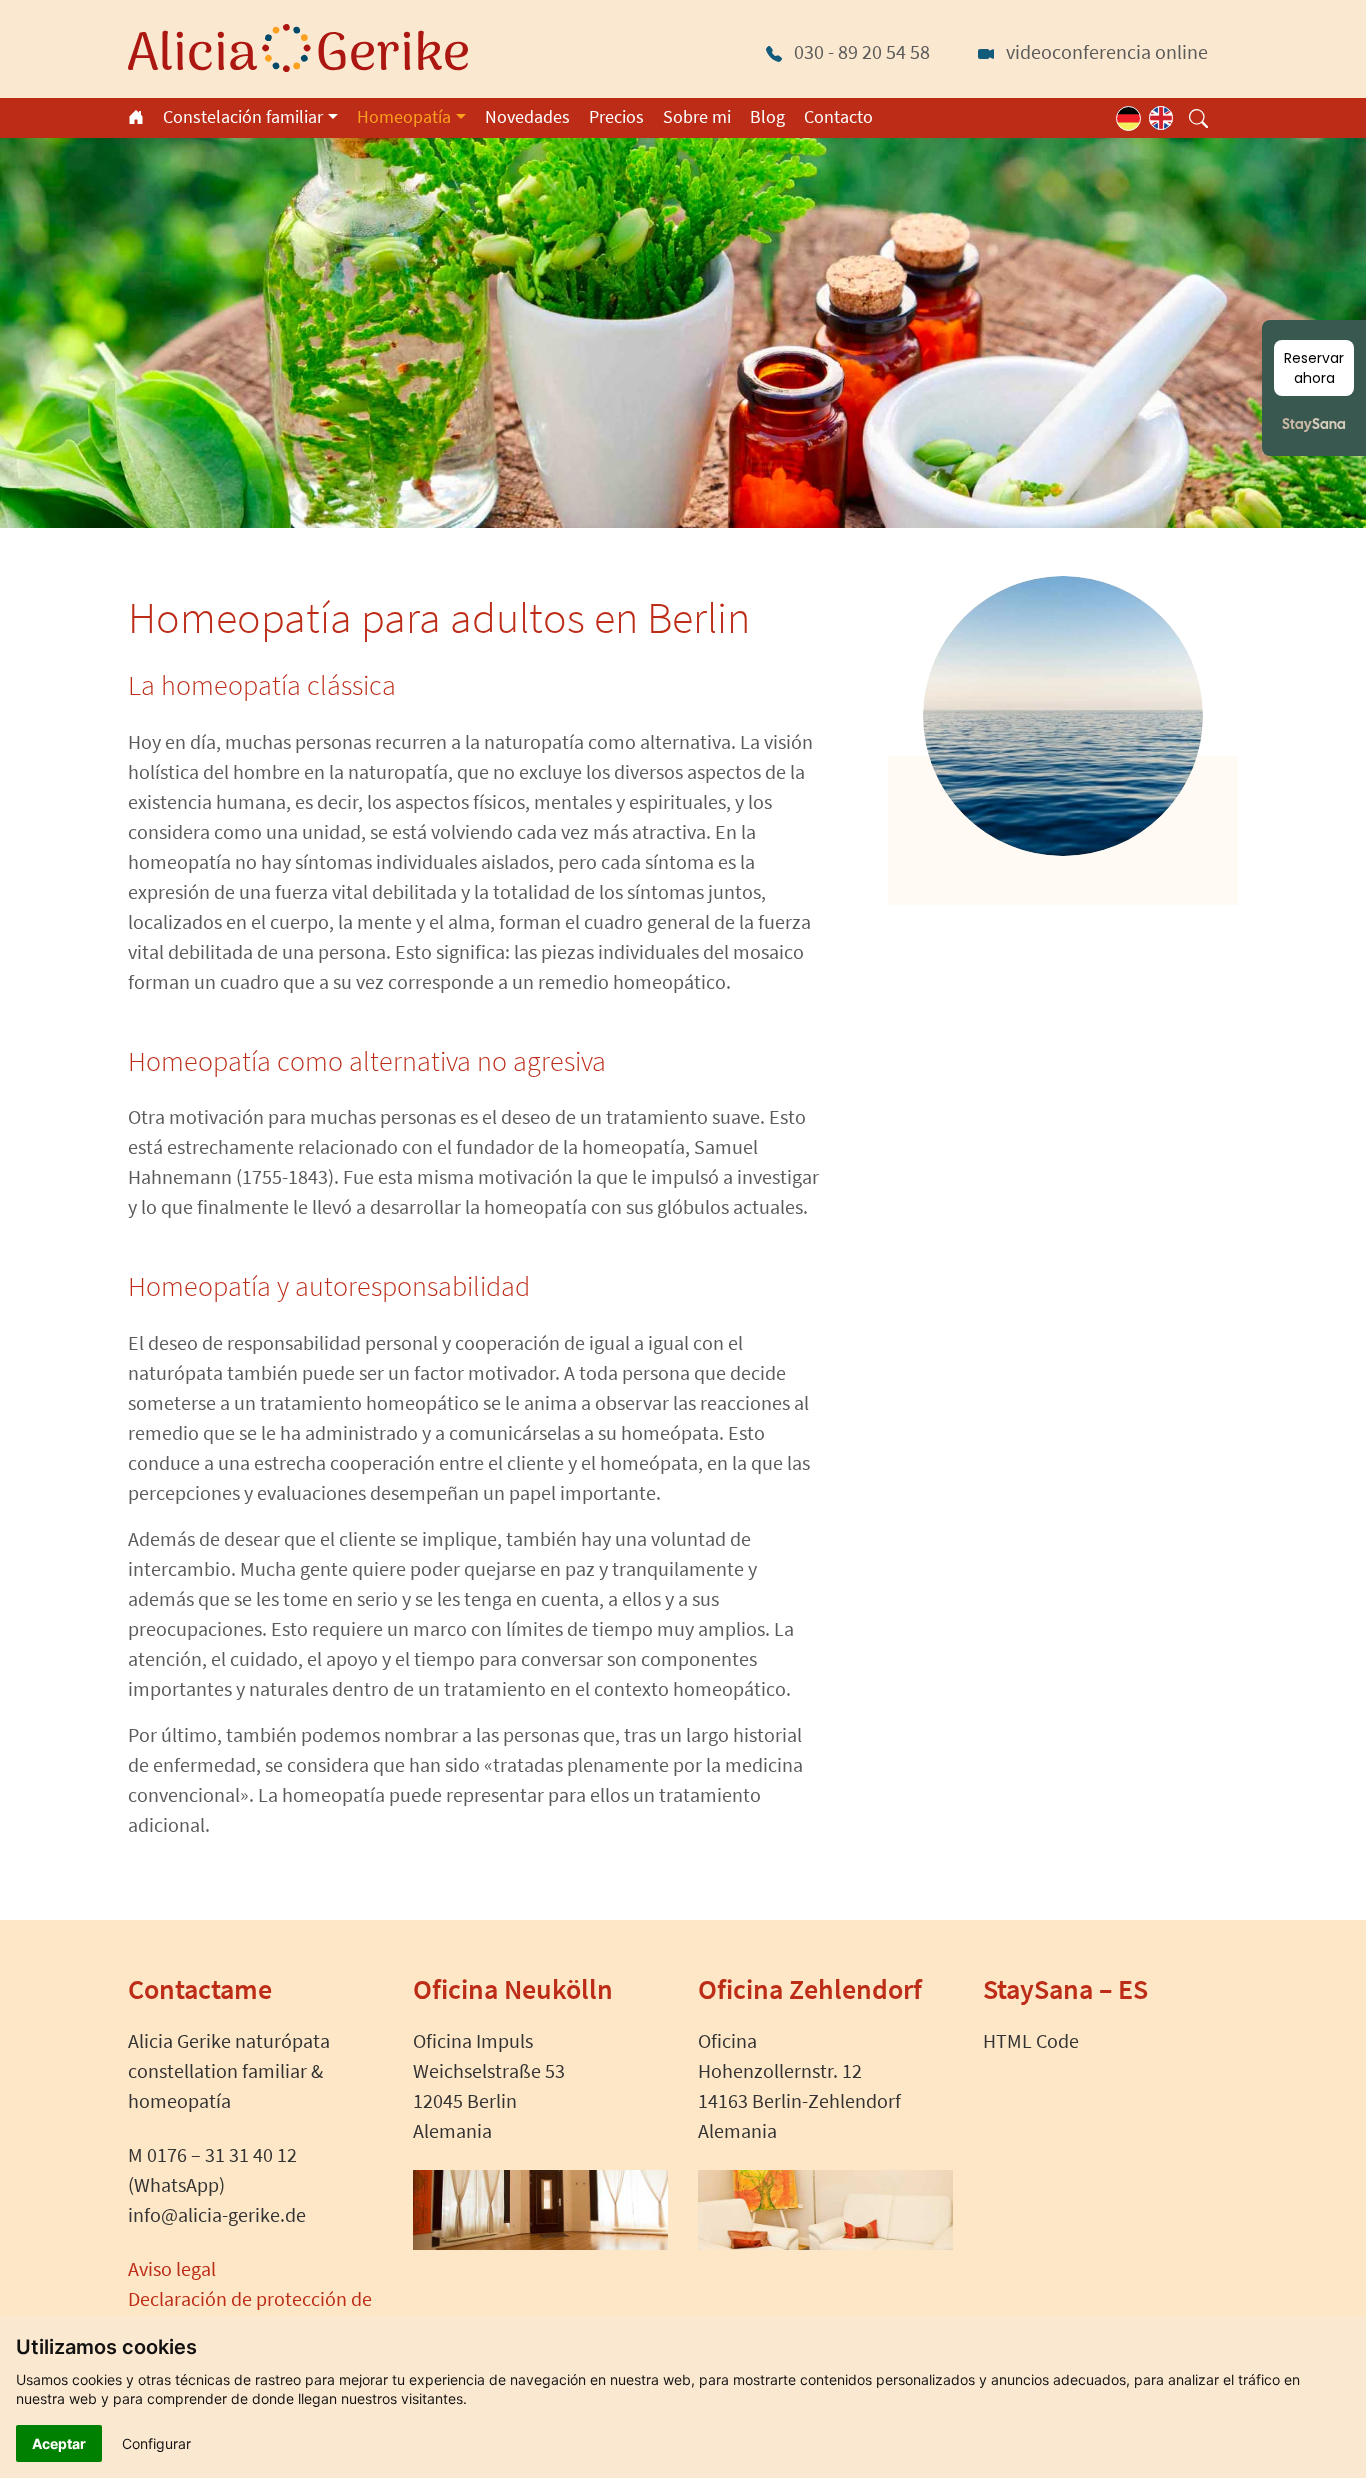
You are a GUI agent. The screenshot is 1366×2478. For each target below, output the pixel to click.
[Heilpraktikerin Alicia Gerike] (298, 45)
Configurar (156, 2443)
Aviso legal (172, 2268)
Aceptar (59, 2443)
